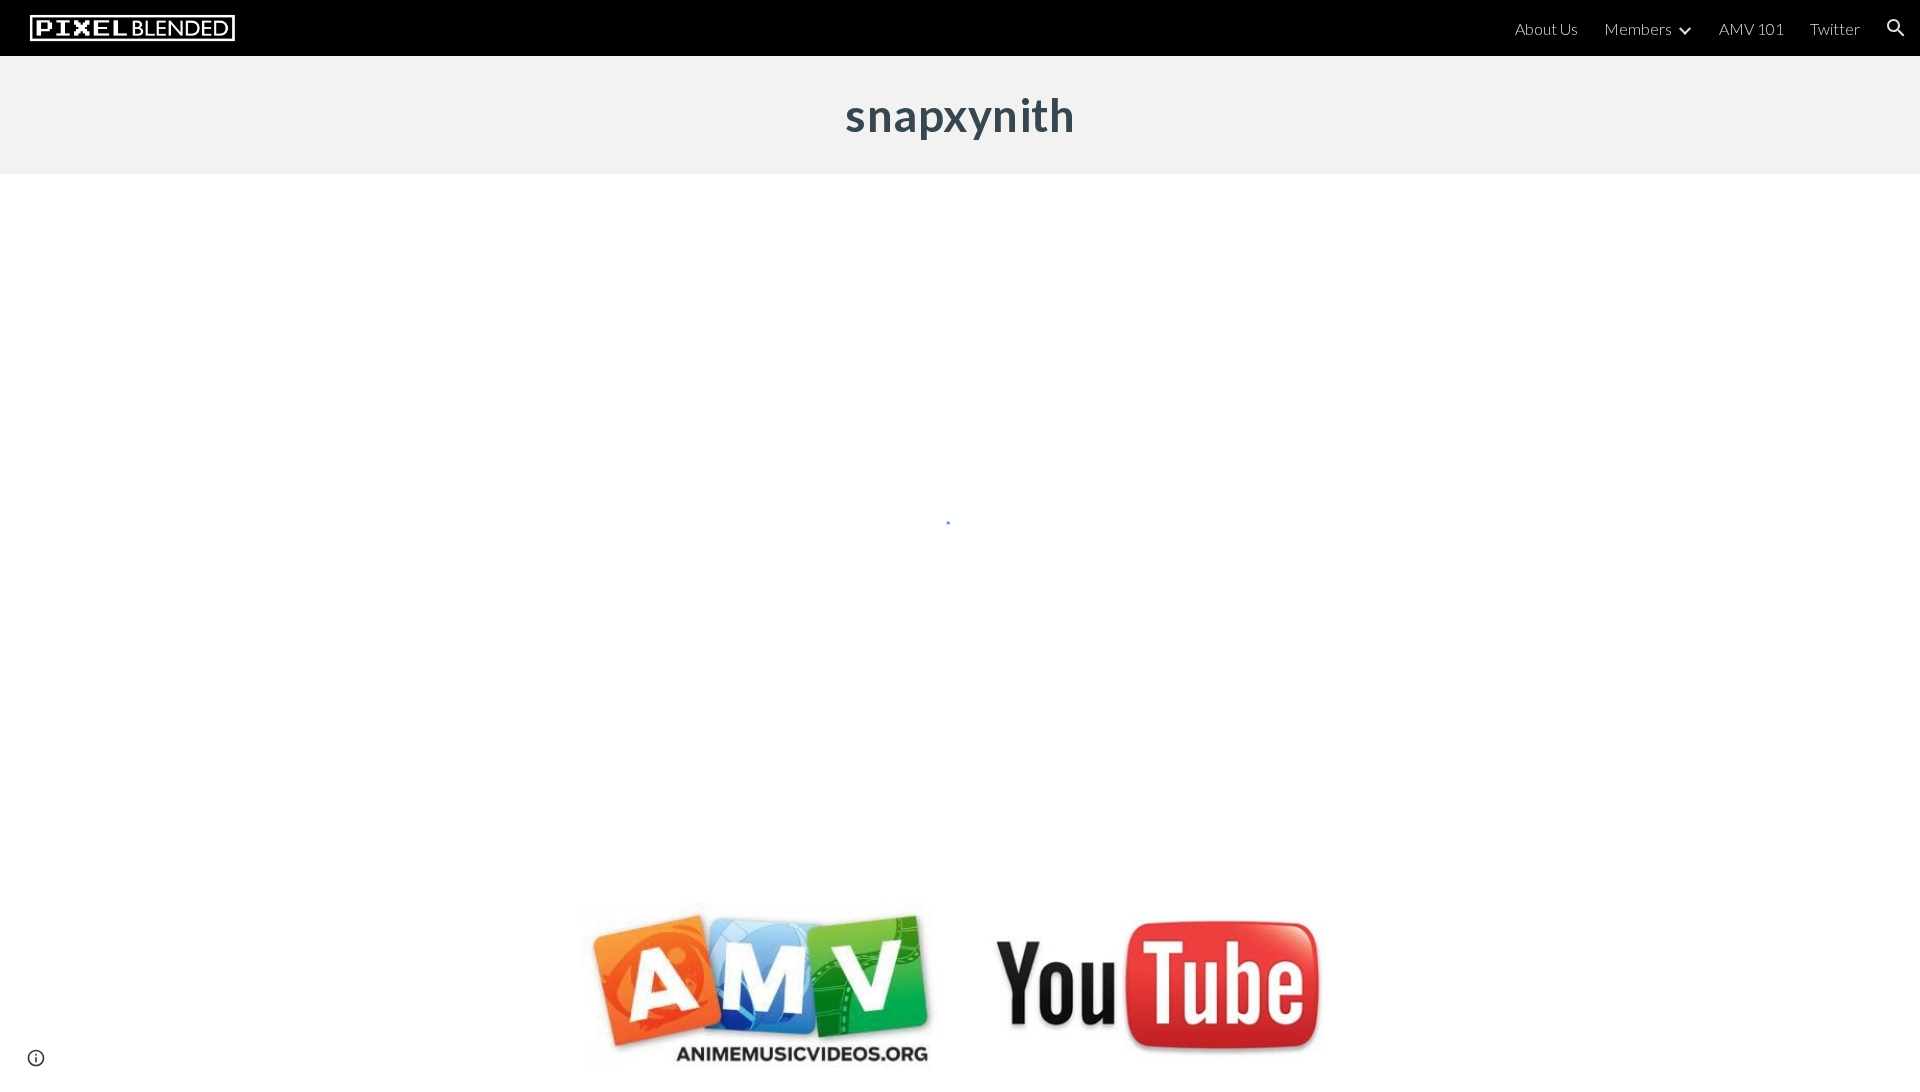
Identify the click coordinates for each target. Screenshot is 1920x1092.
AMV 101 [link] (1751, 28)
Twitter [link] (1835, 28)
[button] (1896, 28)
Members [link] (1638, 28)
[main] (960, 115)
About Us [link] (1546, 28)
